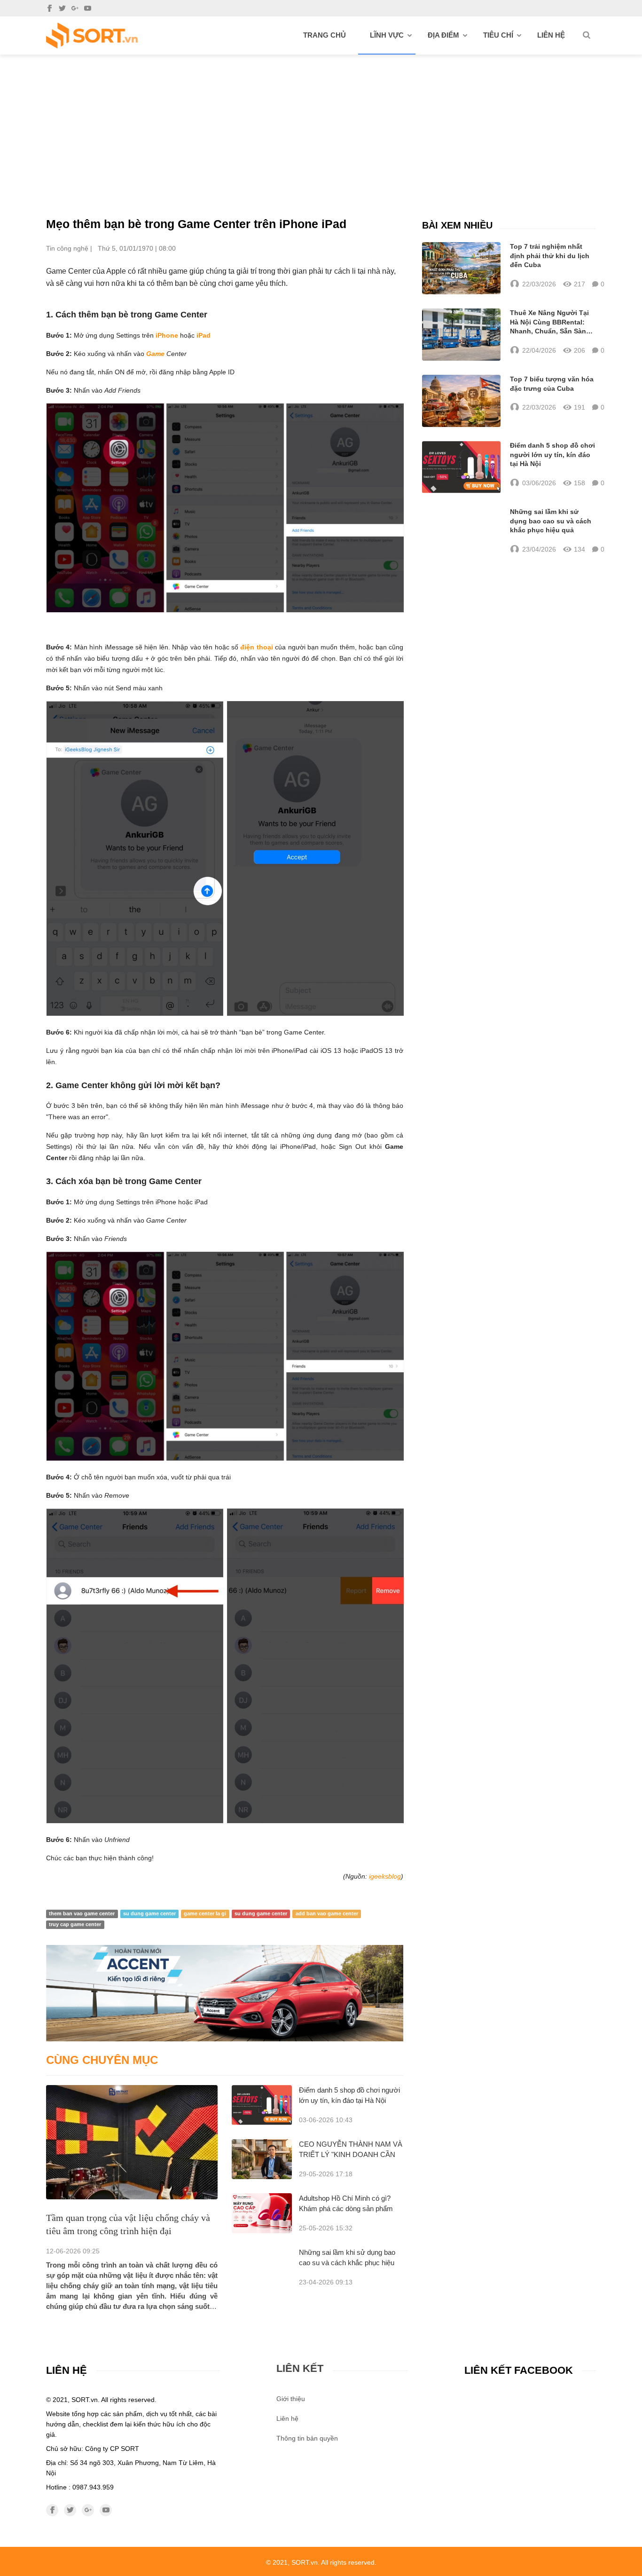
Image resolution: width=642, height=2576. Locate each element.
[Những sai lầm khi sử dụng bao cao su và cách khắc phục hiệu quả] (461, 531)
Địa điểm (443, 35)
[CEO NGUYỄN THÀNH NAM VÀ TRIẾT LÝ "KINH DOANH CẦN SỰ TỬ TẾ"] (262, 2159)
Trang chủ (325, 35)
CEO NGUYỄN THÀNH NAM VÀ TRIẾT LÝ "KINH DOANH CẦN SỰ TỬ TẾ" (351, 2154)
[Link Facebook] (50, 8)
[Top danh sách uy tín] (92, 36)
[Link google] (75, 8)
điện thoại (256, 647)
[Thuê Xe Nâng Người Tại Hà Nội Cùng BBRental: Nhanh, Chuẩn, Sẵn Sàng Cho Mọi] (461, 335)
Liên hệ (551, 35)
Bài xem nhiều (457, 225)
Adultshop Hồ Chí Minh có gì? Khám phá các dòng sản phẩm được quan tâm (346, 2209)
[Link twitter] (62, 8)
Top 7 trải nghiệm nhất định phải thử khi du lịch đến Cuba (550, 256)
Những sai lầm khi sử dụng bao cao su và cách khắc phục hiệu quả (347, 2263)
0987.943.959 (93, 2487)
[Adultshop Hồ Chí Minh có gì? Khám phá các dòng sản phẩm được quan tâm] (262, 2213)
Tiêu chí (498, 35)
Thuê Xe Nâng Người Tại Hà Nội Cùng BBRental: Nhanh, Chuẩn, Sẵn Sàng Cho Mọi (550, 323)
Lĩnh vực (387, 35)
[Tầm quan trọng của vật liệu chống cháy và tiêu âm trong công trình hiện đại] (132, 2142)
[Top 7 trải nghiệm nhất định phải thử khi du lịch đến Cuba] (461, 268)
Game (155, 354)
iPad (204, 335)
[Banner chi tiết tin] (225, 1993)
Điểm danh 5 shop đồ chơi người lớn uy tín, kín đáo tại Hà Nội (552, 454)
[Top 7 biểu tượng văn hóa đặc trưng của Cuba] (461, 401)
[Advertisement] (321, 125)
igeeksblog (385, 1876)
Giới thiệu (291, 2399)
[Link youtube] (88, 8)
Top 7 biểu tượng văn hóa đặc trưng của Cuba (552, 384)
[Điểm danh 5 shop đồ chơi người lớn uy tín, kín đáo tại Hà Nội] (262, 2105)
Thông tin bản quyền (307, 2438)
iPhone (167, 335)
